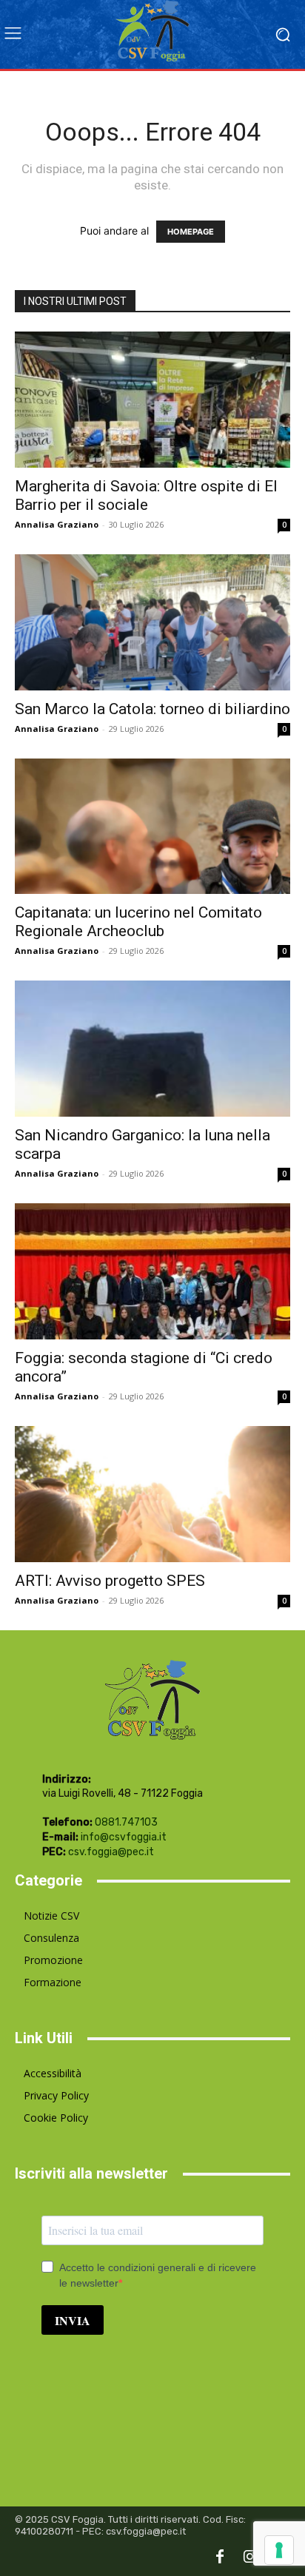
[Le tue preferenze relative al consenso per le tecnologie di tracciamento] (279, 2550)
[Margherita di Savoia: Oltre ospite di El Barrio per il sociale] (152, 400)
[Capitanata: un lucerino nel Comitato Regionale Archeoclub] (152, 827)
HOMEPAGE (191, 232)
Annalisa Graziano (57, 524)
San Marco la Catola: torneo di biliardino (152, 709)
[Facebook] (220, 2557)
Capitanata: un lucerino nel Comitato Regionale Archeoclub (138, 922)
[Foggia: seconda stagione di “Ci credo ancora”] (152, 1271)
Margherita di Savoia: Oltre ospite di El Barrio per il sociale (146, 495)
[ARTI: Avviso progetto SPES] (152, 1494)
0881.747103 (126, 1822)
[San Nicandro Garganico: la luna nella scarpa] (152, 1049)
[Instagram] (249, 2557)
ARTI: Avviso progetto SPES (110, 1581)
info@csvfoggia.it (124, 1837)
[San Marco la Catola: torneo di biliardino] (152, 622)
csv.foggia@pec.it (111, 1852)
